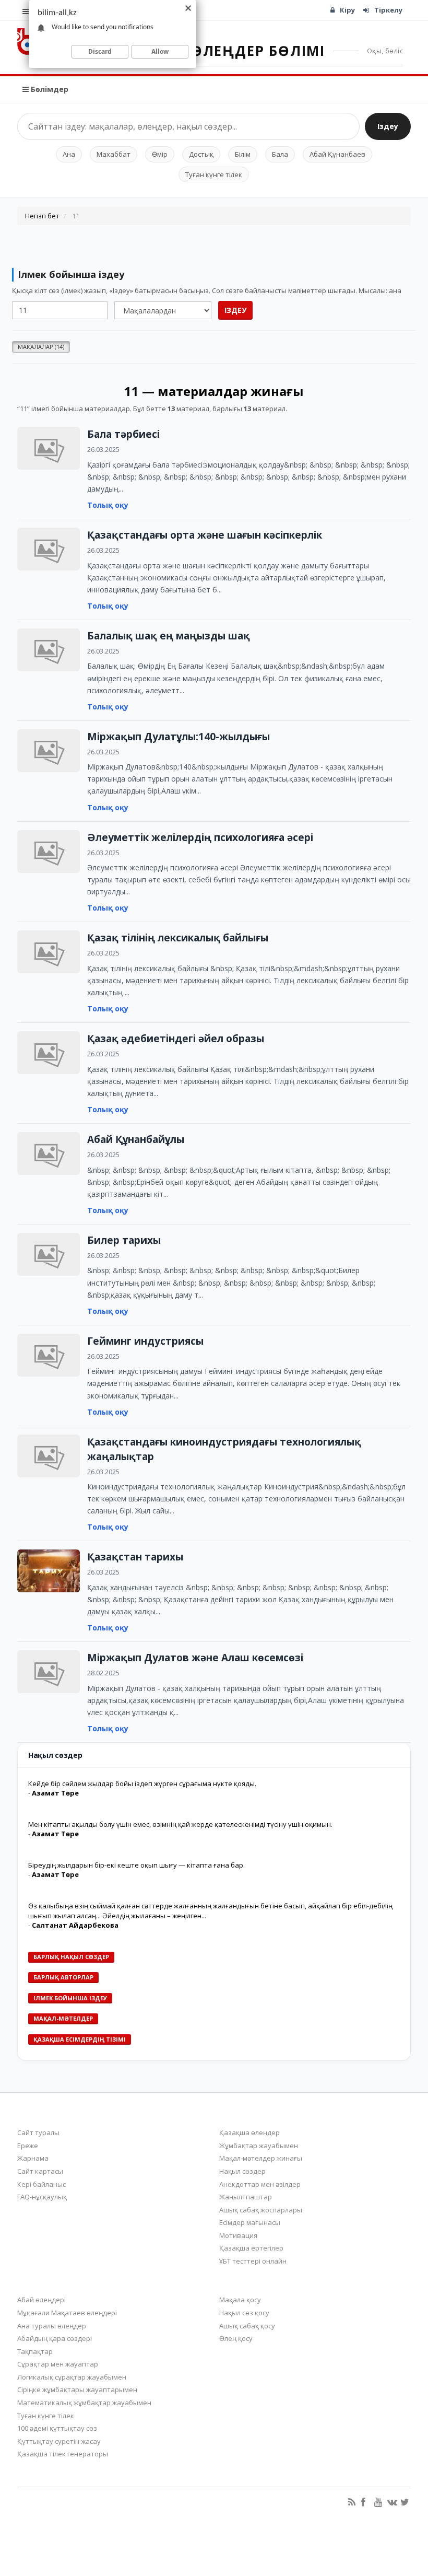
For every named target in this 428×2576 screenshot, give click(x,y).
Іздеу (388, 126)
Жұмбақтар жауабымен (259, 2146)
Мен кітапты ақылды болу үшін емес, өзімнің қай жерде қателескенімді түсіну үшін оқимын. (180, 1824)
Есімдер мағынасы (250, 2222)
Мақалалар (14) (41, 347)
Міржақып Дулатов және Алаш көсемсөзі (195, 1658)
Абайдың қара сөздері (55, 2338)
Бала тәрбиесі (123, 434)
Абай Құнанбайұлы (136, 1139)
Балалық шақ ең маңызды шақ (169, 636)
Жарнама (33, 2158)
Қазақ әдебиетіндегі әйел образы (176, 1039)
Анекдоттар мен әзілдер (260, 2184)
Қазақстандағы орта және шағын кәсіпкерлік (205, 535)
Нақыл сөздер (242, 2171)
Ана (69, 154)
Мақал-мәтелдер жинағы (261, 2158)
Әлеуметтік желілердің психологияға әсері (200, 837)
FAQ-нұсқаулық (42, 2197)
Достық (201, 154)
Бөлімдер (49, 89)
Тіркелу (388, 10)
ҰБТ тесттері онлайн (253, 2261)
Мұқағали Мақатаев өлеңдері (67, 2313)
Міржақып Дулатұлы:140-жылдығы (179, 737)
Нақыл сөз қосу (244, 2313)
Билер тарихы (124, 1240)
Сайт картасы (40, 2171)
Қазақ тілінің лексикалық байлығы (178, 938)
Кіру (347, 10)
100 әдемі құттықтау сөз (57, 2428)
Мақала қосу (240, 2300)
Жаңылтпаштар (246, 2197)
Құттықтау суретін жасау (59, 2441)
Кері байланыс (41, 2184)
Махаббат (114, 154)
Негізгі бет (42, 216)
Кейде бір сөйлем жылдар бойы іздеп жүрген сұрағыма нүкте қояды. (142, 1784)
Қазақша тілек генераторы (63, 2454)
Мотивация (238, 2235)
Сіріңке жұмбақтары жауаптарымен (77, 2389)
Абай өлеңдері (41, 2300)
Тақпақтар (35, 2351)
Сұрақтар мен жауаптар (58, 2364)
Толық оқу (108, 505)
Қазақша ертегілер (251, 2248)
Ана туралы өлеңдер (52, 2326)
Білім (243, 154)
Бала (280, 154)
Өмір (160, 154)
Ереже (28, 2146)
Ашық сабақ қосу (247, 2326)
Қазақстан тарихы (135, 1557)
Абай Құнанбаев (337, 154)
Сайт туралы (38, 2132)
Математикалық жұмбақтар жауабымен (84, 2403)
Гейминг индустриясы (145, 1341)
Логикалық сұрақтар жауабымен (72, 2377)
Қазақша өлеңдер (249, 2132)
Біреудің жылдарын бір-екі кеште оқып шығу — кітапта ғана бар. (136, 1865)
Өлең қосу (236, 2338)
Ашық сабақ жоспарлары (261, 2210)
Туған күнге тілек (214, 174)
